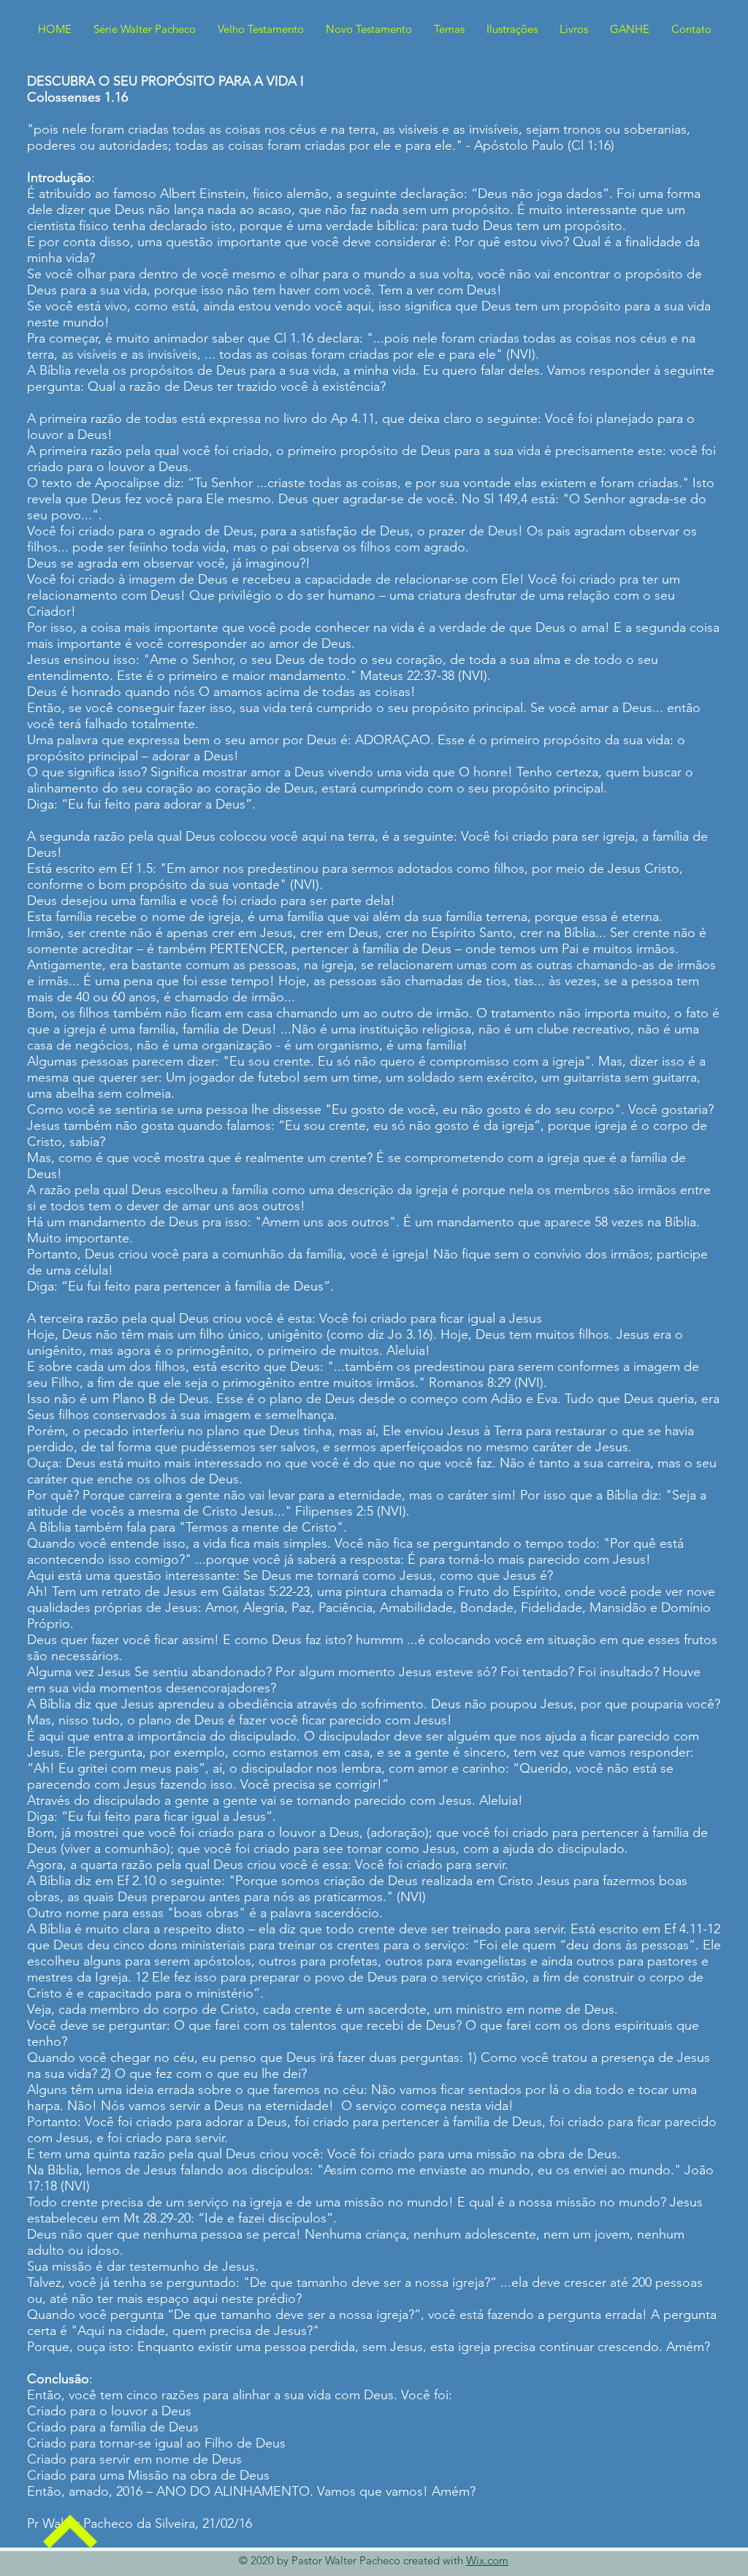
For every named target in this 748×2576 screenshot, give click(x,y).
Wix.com (487, 2560)
